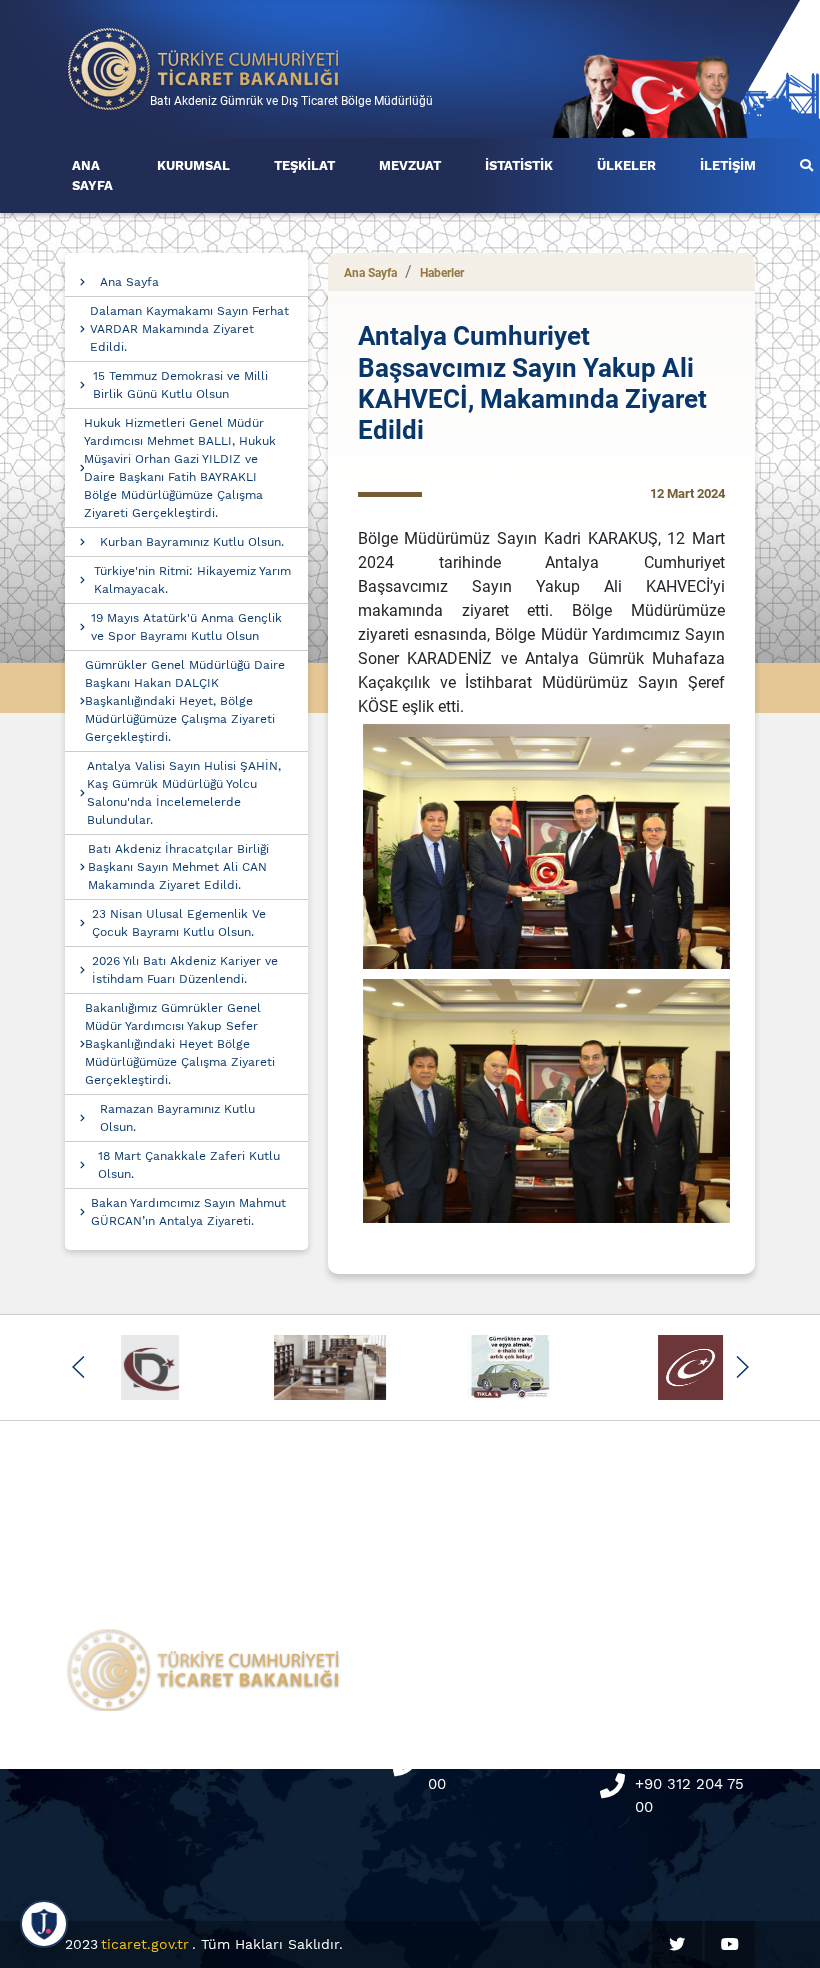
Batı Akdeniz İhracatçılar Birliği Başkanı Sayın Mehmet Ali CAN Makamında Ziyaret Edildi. (178, 867)
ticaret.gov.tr (145, 1944)
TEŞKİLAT (304, 165)
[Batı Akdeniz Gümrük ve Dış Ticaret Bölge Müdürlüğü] (204, 67)
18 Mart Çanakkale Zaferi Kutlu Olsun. (189, 1165)
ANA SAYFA (92, 175)
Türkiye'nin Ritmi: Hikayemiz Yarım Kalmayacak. (192, 580)
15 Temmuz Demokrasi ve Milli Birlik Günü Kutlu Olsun (180, 385)
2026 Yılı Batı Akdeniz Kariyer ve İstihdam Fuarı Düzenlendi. (185, 970)
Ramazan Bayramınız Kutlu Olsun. (177, 1118)
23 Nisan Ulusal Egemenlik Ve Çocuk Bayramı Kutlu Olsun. (179, 923)
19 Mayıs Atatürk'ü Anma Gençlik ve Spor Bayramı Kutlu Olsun (186, 627)
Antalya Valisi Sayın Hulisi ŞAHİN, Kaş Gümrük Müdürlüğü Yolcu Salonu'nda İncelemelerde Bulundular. (184, 793)
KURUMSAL (193, 165)
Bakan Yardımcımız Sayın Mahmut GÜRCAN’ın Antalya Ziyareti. (188, 1212)
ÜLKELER (626, 165)
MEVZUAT (410, 165)
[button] (78, 1367)
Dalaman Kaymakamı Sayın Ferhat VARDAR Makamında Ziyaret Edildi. (189, 329)
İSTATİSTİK (519, 165)
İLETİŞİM (728, 165)
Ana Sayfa (129, 282)
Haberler (442, 273)
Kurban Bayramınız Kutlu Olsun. (192, 542)
